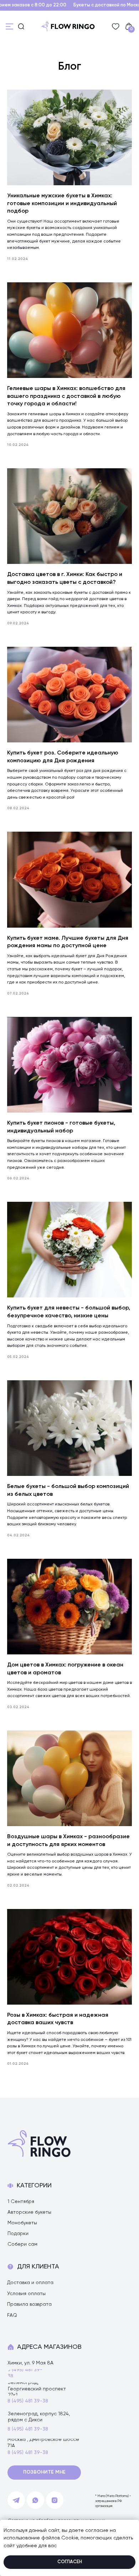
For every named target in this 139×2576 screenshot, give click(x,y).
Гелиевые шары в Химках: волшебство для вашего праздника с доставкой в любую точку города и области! (66, 396)
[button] (44, 2473)
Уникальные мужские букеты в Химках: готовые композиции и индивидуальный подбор (62, 204)
